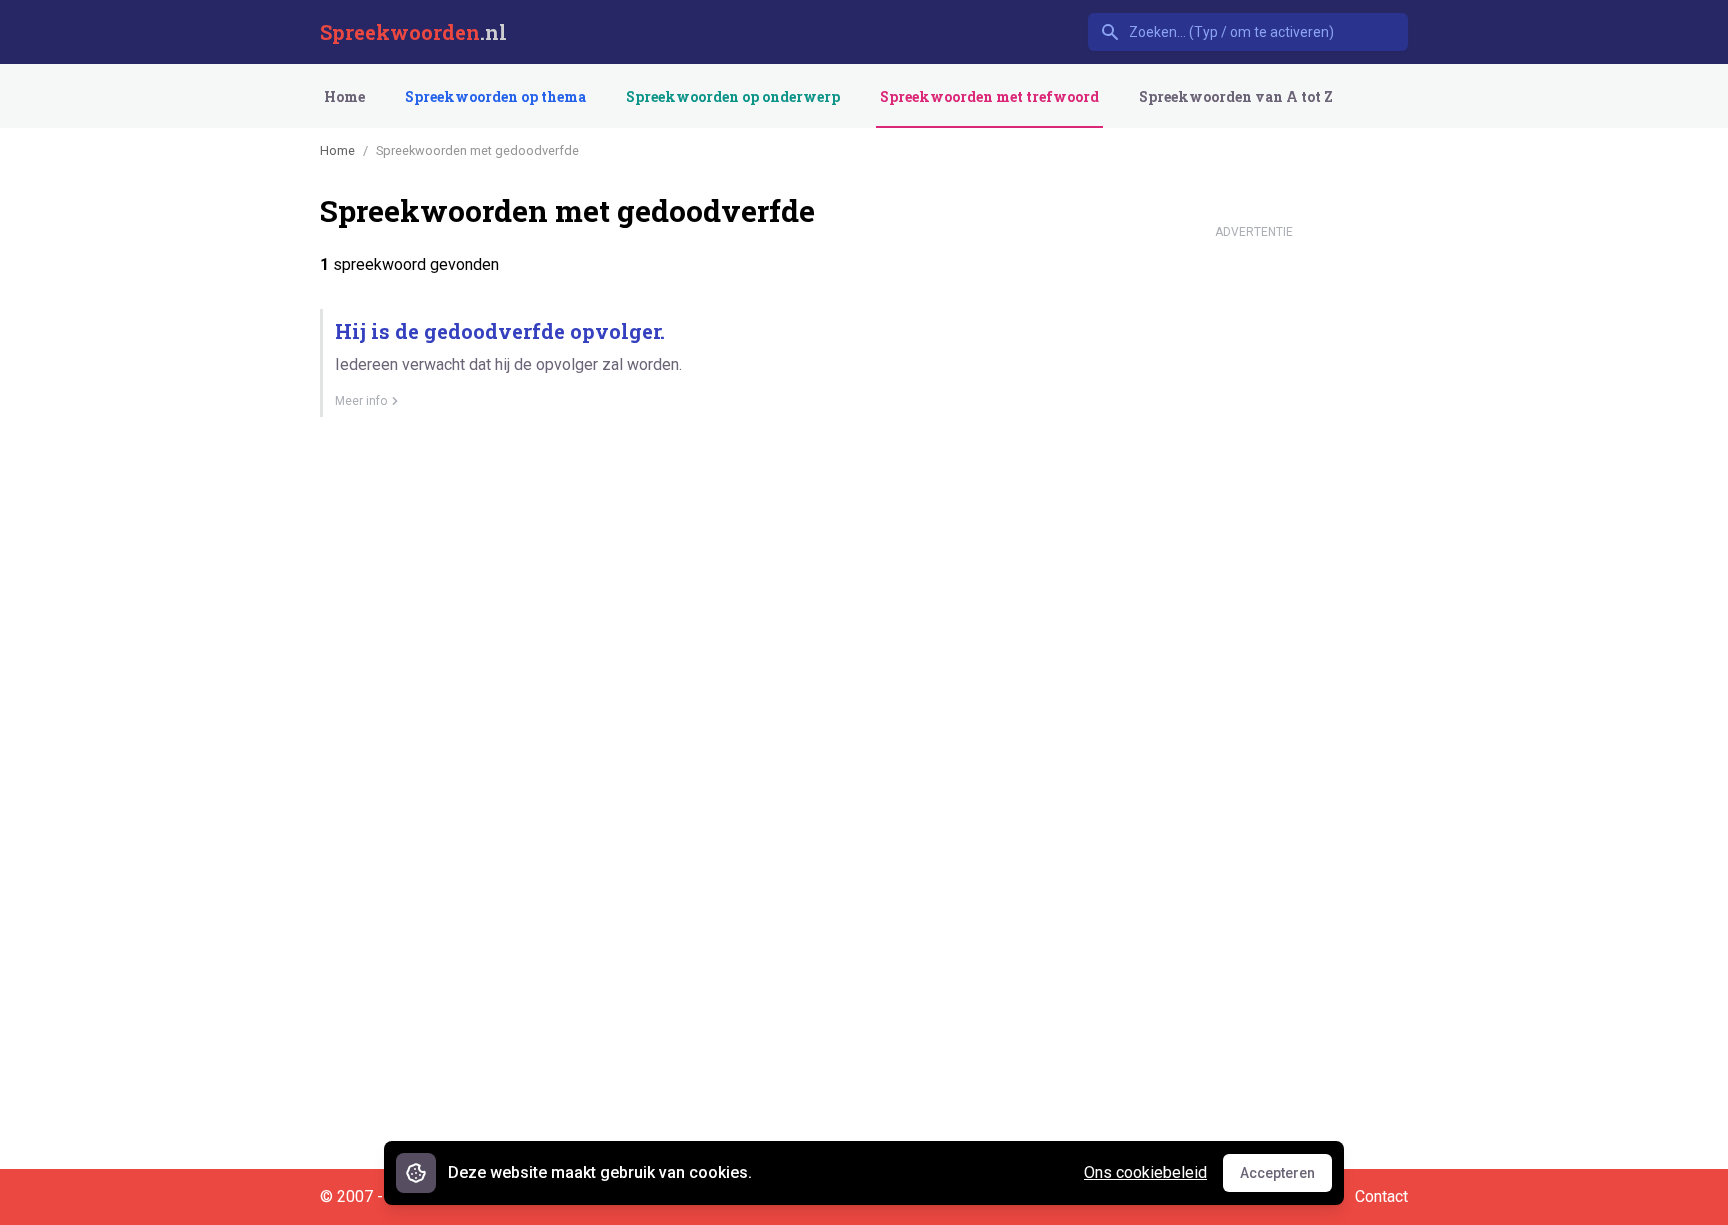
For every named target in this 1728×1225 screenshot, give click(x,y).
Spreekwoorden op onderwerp (733, 96)
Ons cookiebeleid (1145, 1172)
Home (344, 96)
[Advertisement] (1254, 548)
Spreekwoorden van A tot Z (1236, 96)
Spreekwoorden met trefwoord (989, 96)
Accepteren (1286, 1178)
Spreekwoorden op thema (495, 96)
